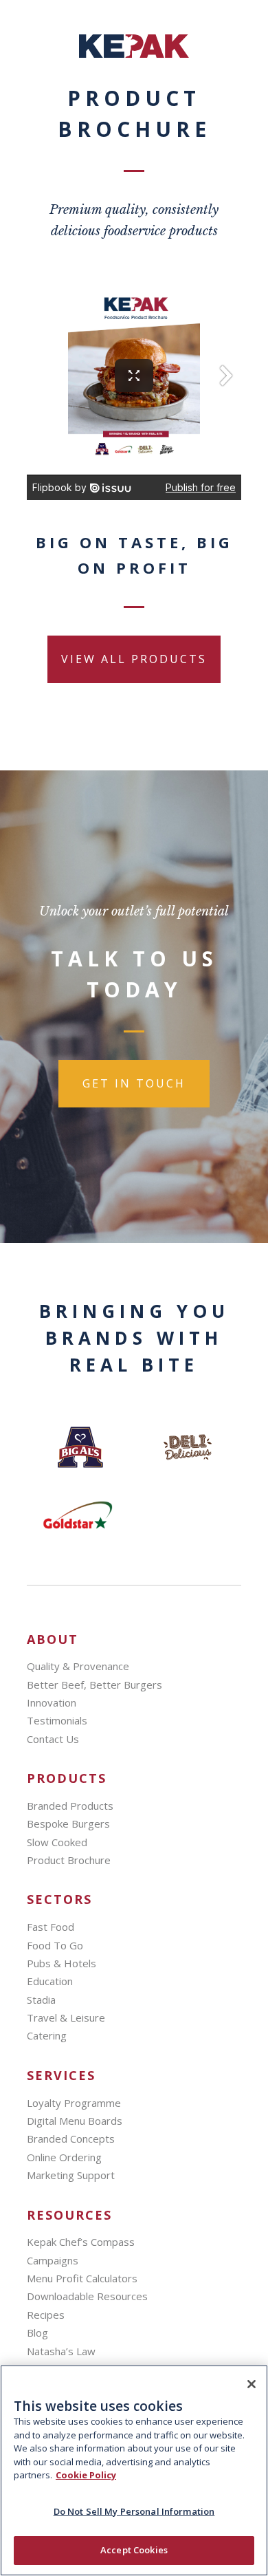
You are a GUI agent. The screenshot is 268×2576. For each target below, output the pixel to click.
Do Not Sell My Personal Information (134, 2511)
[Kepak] (134, 54)
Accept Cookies (134, 2550)
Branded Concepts (71, 2139)
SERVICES (61, 2076)
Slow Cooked (57, 1842)
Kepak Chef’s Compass (81, 2242)
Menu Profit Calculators (82, 2278)
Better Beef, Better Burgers (94, 1685)
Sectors (59, 1899)
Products (67, 1778)
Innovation (52, 1702)
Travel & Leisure (66, 2017)
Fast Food (51, 1927)
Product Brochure (69, 1860)
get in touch (134, 1083)
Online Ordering (64, 2157)
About (53, 1639)
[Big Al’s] (80, 1447)
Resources (69, 2215)
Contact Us (53, 1739)
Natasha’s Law (61, 2351)
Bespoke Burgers (68, 1823)
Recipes (46, 2315)
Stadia (41, 2000)
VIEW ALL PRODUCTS (134, 659)
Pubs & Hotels (62, 1963)
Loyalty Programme (74, 2103)
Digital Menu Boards (75, 2121)
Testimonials (57, 1720)
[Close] (252, 2384)
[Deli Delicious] (188, 1447)
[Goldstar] (80, 1516)
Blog (37, 2333)
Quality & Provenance (78, 1666)
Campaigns (53, 2260)
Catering (47, 2035)
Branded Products (70, 1806)
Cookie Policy (86, 2475)
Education (50, 1981)
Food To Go (55, 1945)
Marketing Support (71, 2175)
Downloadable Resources (87, 2296)
